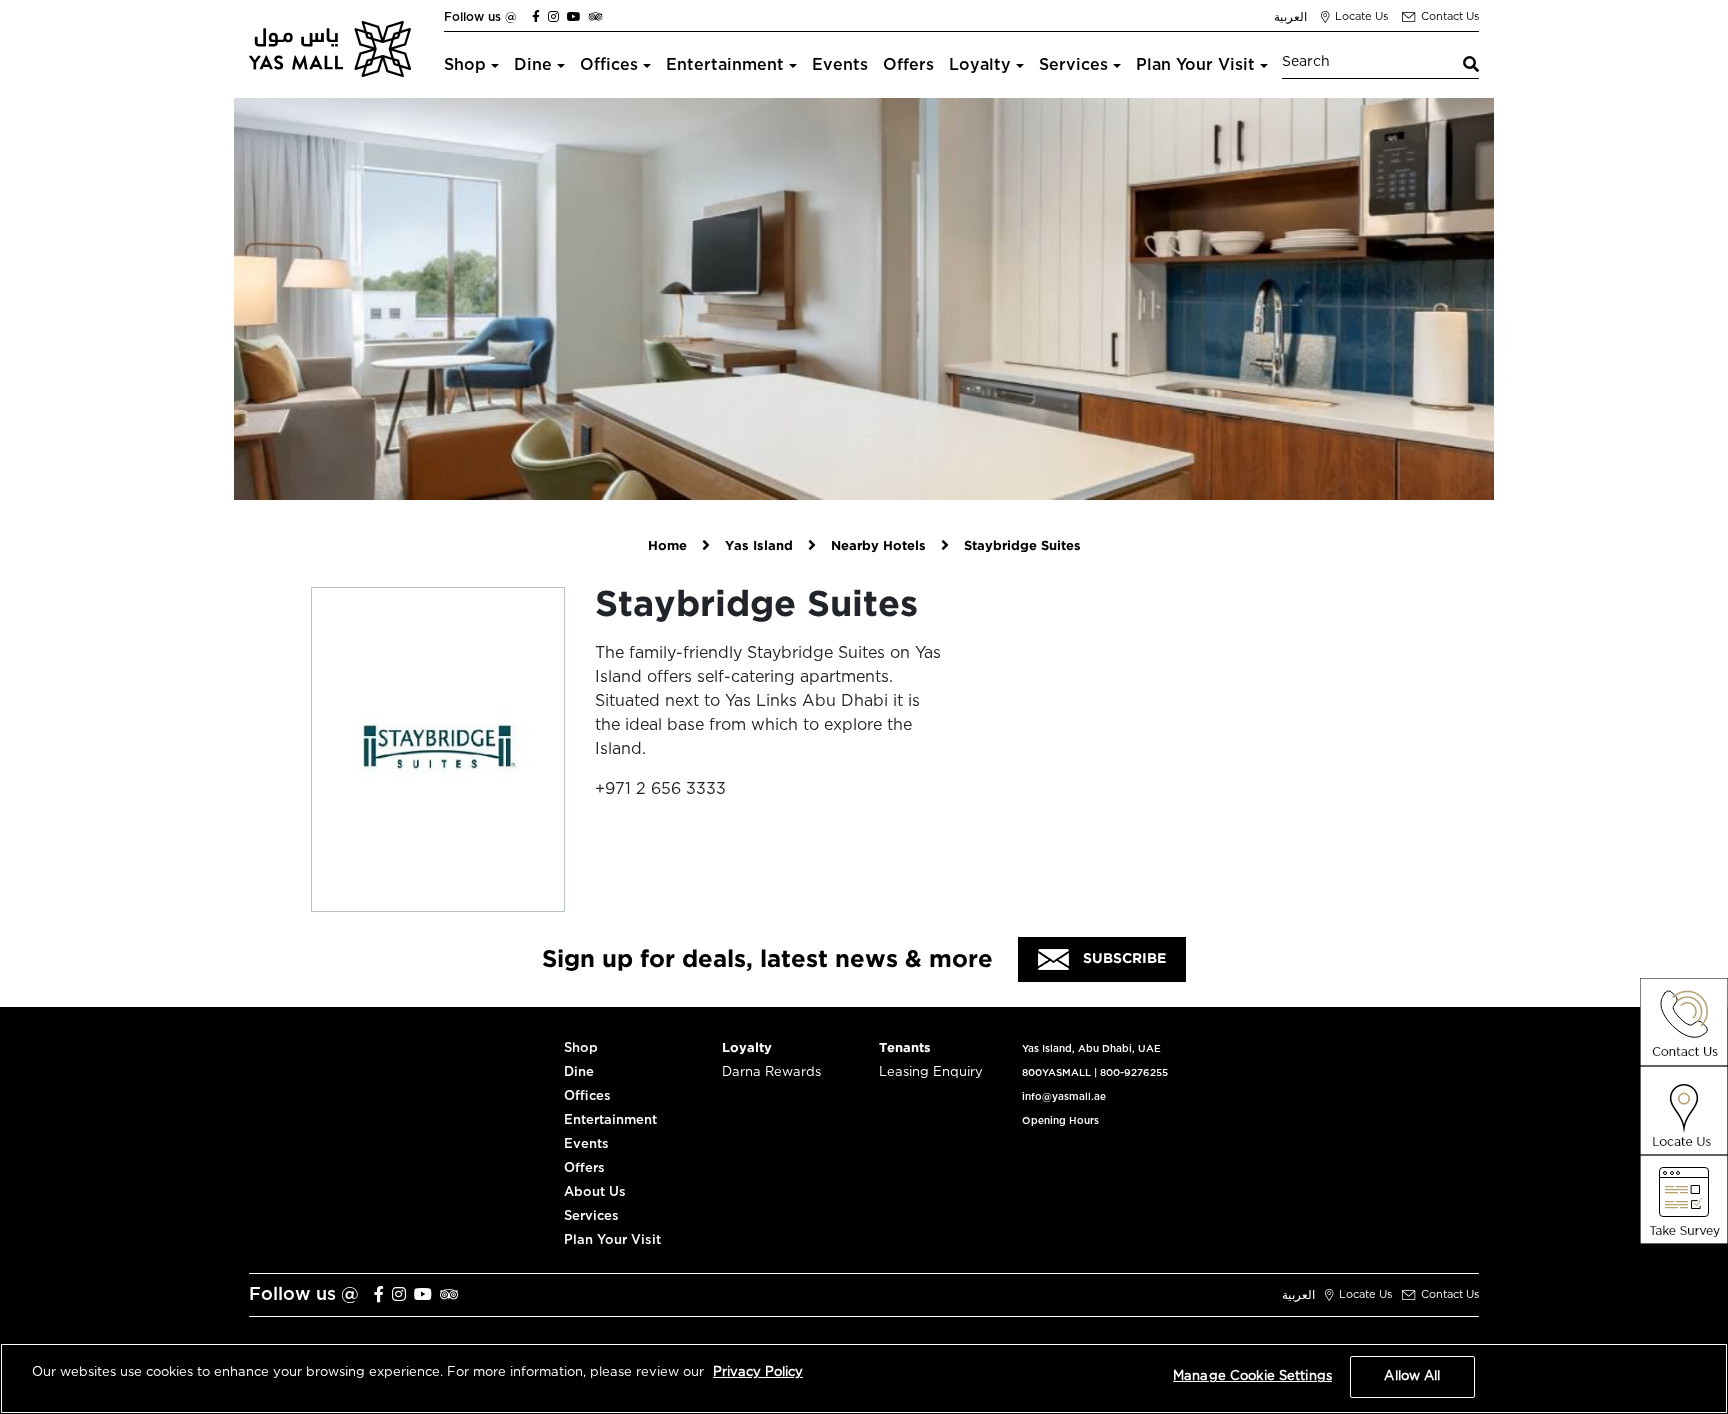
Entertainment (725, 65)
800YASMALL (1056, 1073)
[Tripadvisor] (596, 17)
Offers (908, 65)
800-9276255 (1134, 1073)
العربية (1290, 17)
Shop (465, 65)
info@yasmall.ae (1064, 1097)
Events (840, 65)
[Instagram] (553, 17)
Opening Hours (1060, 1121)
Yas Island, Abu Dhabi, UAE (1091, 1049)
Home (667, 546)
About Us (595, 1192)
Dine (533, 65)
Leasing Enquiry (931, 1072)
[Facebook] (536, 17)
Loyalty (980, 65)
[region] (864, 1378)
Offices (609, 65)
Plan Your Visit (1195, 65)
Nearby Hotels (878, 546)
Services (1073, 65)
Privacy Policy (758, 1372)
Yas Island (759, 546)
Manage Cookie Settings (1252, 1376)
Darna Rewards (771, 1072)
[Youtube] (574, 17)
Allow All (1412, 1376)
